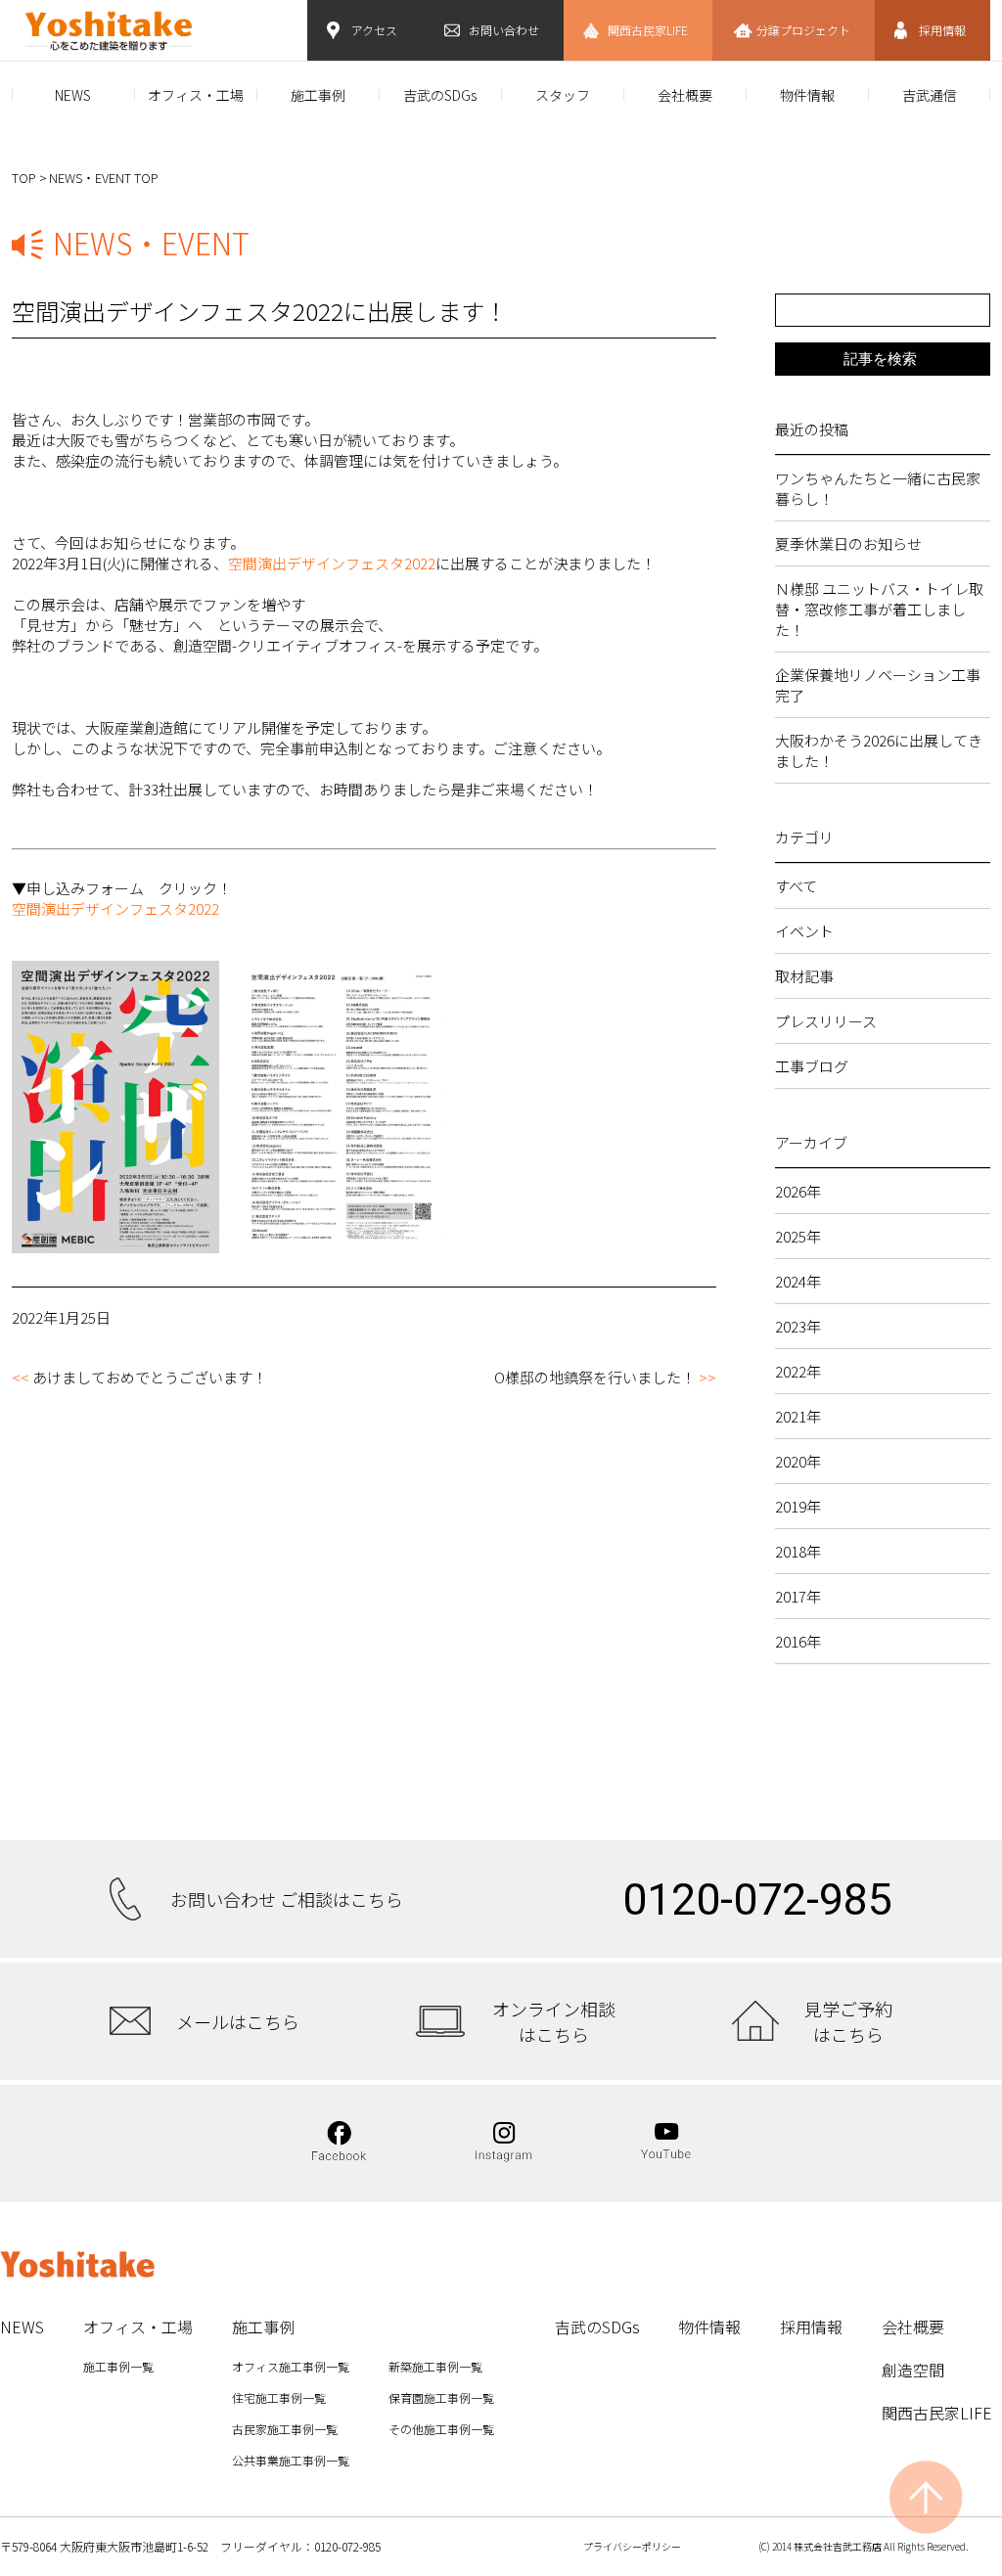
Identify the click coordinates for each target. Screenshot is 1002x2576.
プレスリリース (826, 1021)
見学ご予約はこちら (848, 2021)
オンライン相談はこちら (554, 2021)
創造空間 (913, 2370)
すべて (796, 886)
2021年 (798, 1416)
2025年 (798, 1236)
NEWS (73, 95)
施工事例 (318, 95)
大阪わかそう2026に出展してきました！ (879, 750)
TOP (24, 178)
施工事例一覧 (118, 2366)
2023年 (798, 1326)
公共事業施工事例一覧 (291, 2460)
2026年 (798, 1191)
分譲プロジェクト (803, 30)
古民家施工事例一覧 (285, 2429)
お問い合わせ (504, 30)
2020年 (798, 1461)
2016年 (798, 1641)
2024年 (798, 1281)
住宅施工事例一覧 (279, 2397)
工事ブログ (812, 1066)
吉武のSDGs (440, 95)
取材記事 (804, 976)
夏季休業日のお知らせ (848, 543)
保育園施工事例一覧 (441, 2397)
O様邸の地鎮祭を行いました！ (595, 1377)
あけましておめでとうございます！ (150, 1377)
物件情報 (807, 95)
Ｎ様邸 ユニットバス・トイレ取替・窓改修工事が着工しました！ (879, 609)
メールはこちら (238, 2021)
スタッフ (563, 95)
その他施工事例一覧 (441, 2429)
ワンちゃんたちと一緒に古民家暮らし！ (878, 488)
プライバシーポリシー (632, 2546)
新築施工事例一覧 (435, 2366)
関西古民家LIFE (648, 30)
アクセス (374, 30)
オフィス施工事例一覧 (291, 2366)
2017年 (798, 1596)
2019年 (798, 1506)
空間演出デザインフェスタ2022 (332, 563)
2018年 (798, 1551)
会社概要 (685, 95)
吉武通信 (930, 95)
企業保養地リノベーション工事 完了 (883, 685)
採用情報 (942, 30)
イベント (804, 931)
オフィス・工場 (196, 95)
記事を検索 (880, 359)
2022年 (798, 1371)
